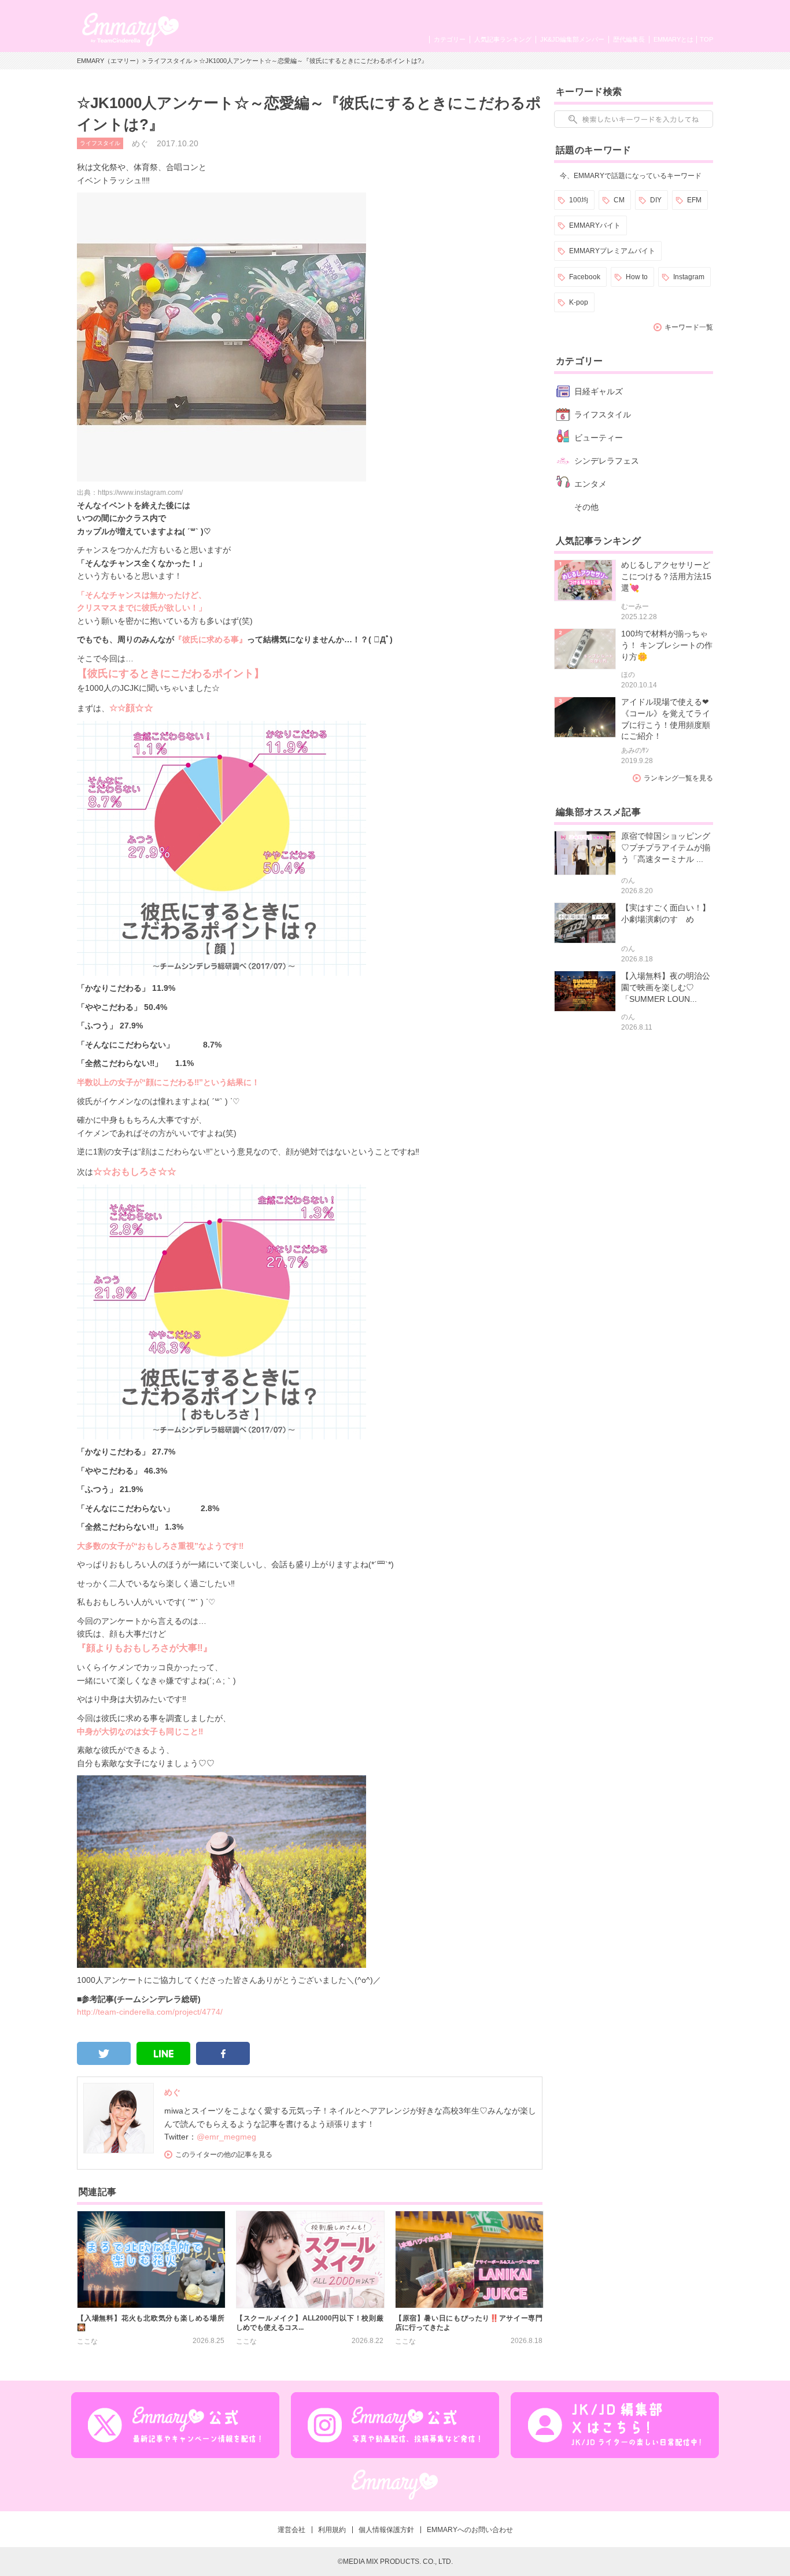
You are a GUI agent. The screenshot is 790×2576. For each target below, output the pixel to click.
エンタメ (590, 484)
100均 (579, 200)
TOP (706, 39)
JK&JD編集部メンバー (572, 39)
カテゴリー (450, 39)
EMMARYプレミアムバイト (612, 251)
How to (637, 277)
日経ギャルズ (599, 391)
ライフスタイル (170, 61)
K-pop (579, 302)
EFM (694, 200)
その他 (586, 507)
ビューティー (599, 438)
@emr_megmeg (226, 2137)
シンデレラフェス (607, 461)
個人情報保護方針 (386, 2530)
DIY (656, 200)
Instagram (689, 277)
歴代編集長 (629, 39)
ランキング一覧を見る (678, 778)
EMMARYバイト (595, 225)
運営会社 (291, 2530)
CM (619, 200)
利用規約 (332, 2530)
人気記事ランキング (503, 39)
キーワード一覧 (689, 327)
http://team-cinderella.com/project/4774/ (150, 2012)
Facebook (585, 277)
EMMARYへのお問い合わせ (470, 2530)
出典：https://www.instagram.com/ (130, 493)
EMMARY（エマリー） (110, 61)
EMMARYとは (673, 39)
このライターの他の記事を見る (224, 2155)
